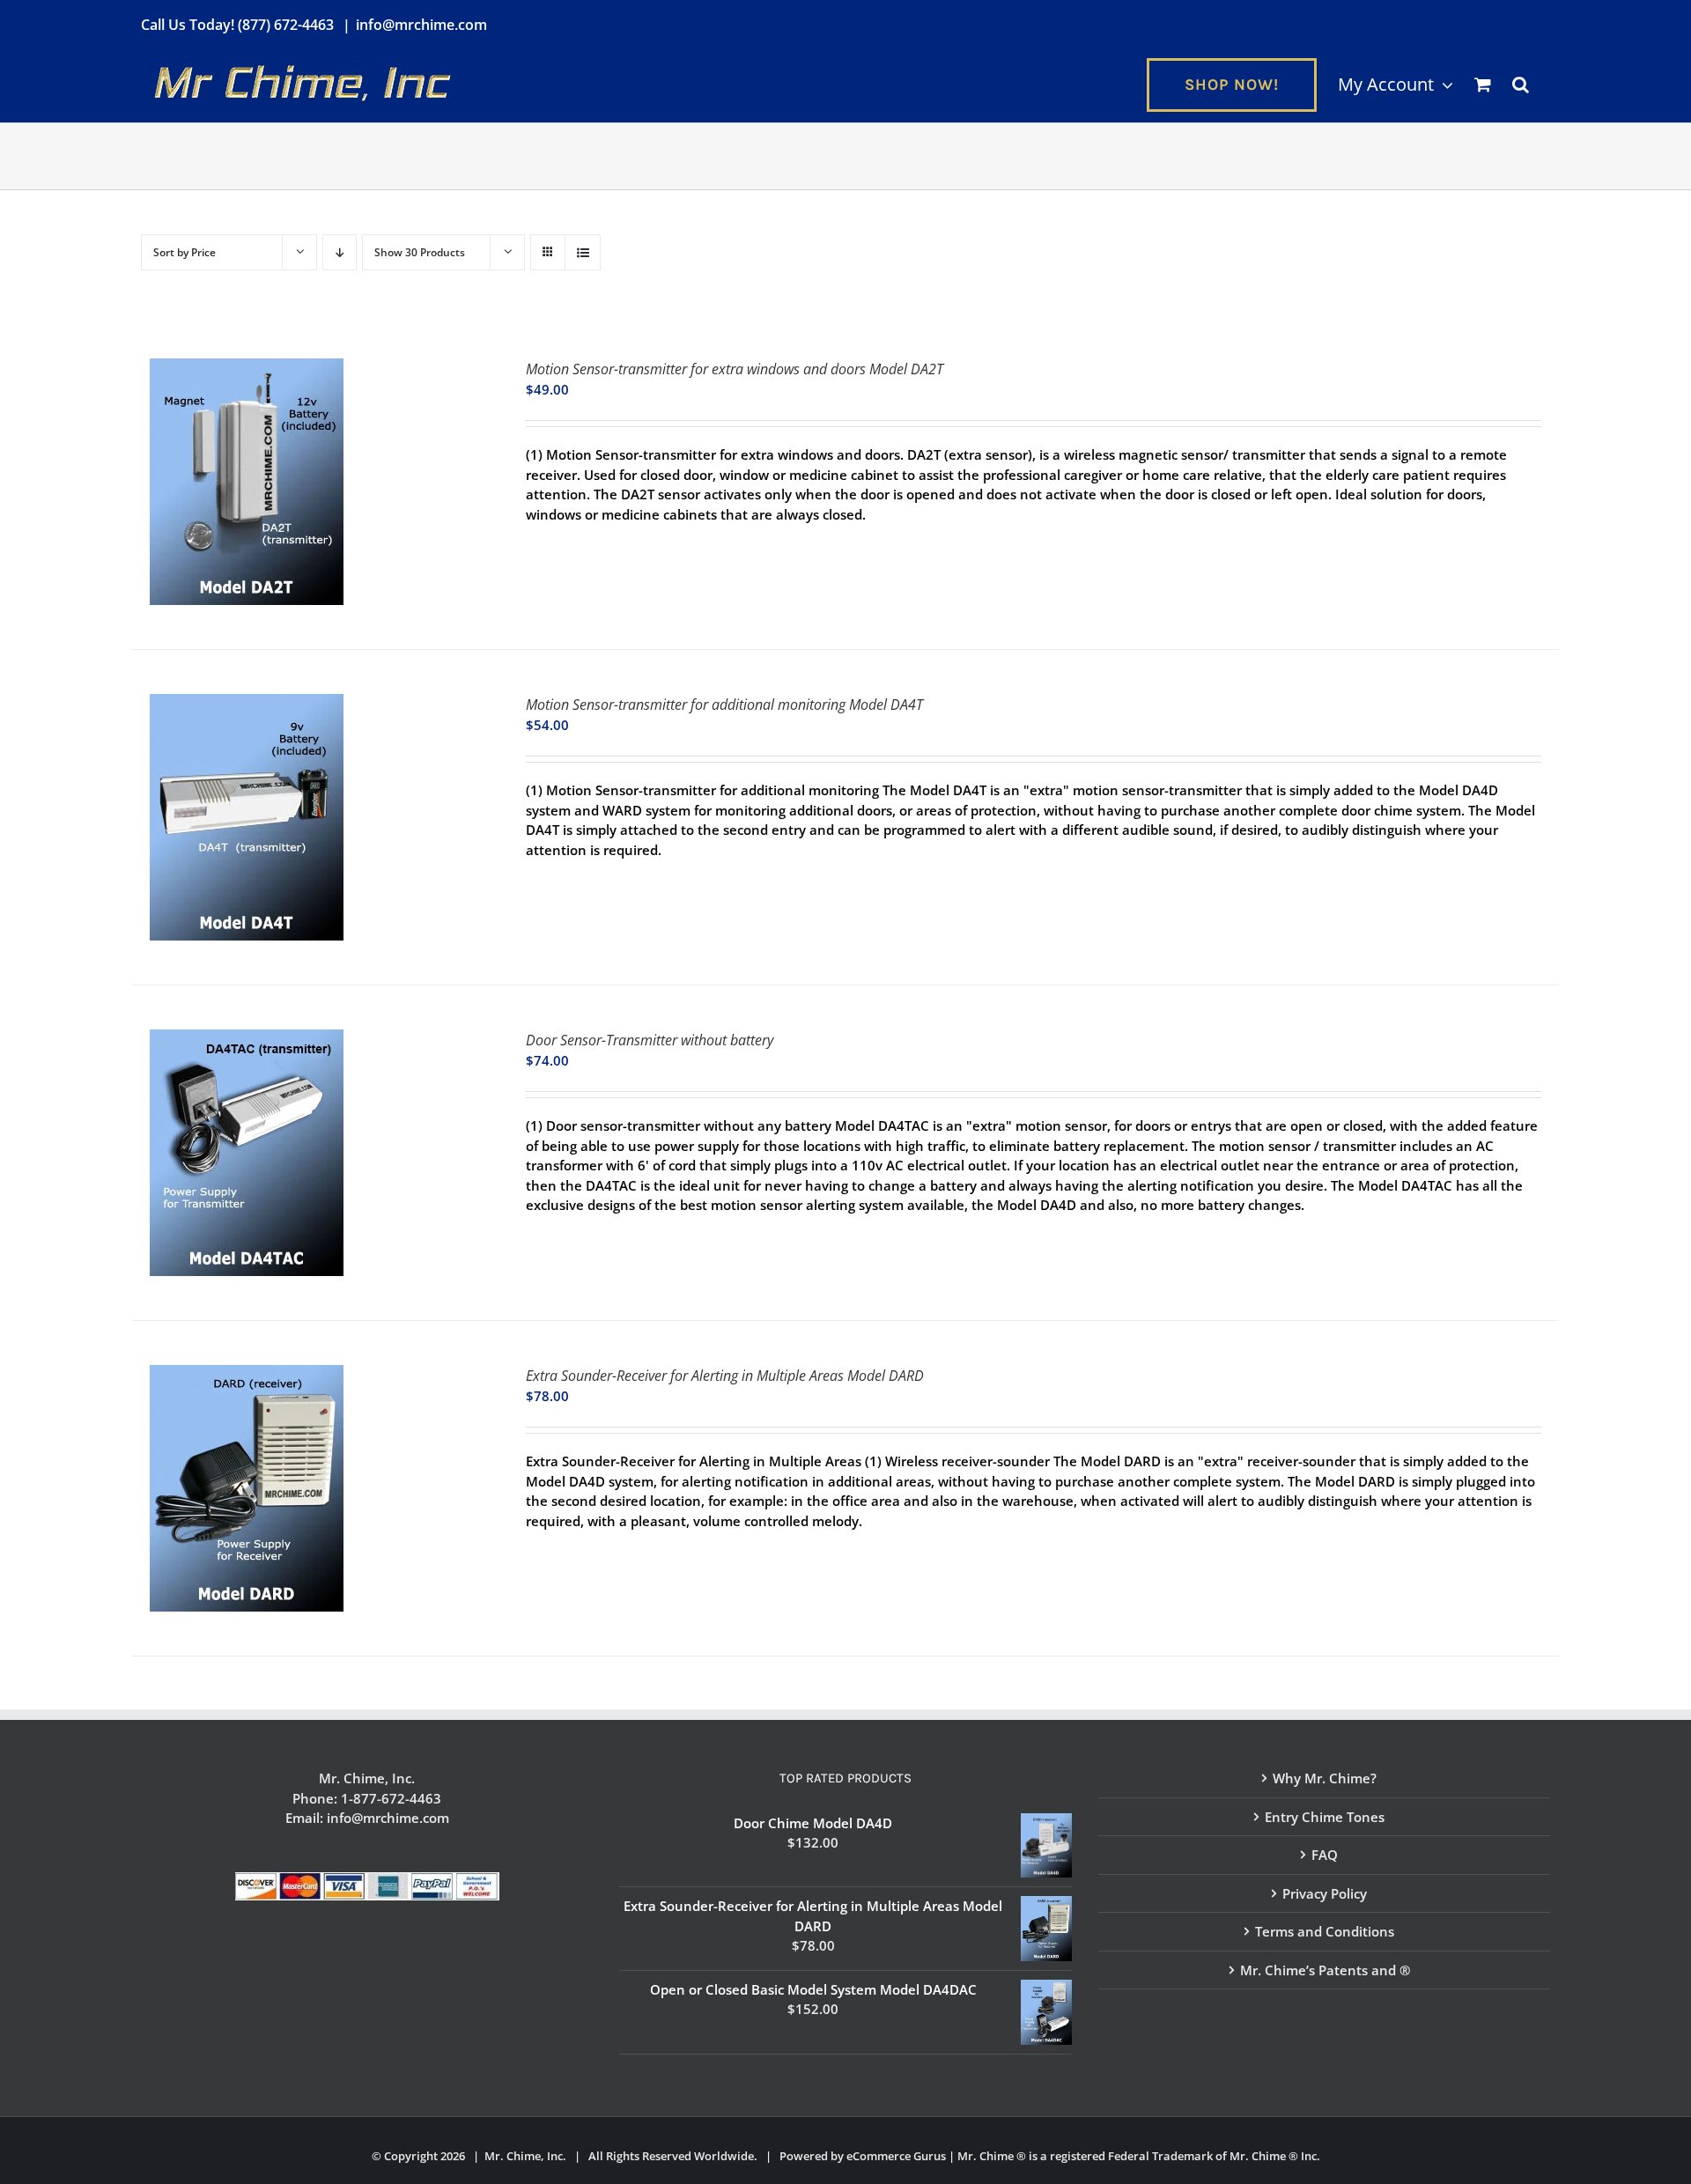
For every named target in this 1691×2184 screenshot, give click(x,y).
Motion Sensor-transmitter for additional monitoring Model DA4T (724, 705)
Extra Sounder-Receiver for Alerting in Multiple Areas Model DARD (725, 1376)
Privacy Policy (1325, 1893)
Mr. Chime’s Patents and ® (1325, 1970)
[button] (1521, 85)
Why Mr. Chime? (1325, 1778)
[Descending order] (340, 252)
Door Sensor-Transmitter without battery (650, 1040)
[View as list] (583, 252)
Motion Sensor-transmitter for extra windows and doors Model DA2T (735, 369)
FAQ (1325, 1855)
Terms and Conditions (1325, 1931)
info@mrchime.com (421, 25)
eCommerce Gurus (896, 2156)
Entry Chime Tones (1325, 1817)
